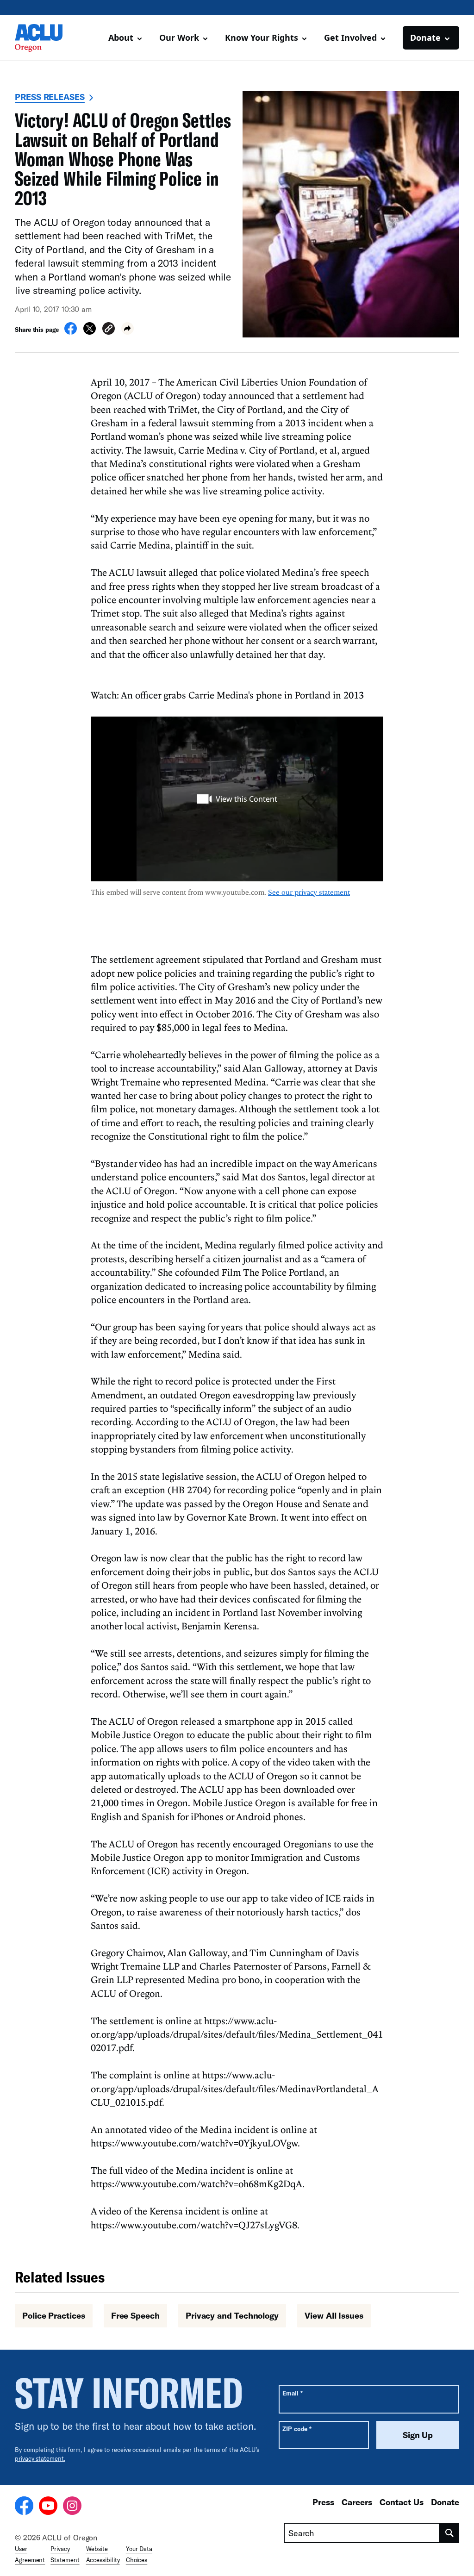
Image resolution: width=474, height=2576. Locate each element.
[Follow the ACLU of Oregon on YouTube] (48, 2507)
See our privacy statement (309, 892)
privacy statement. (40, 2458)
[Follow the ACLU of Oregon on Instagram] (72, 2507)
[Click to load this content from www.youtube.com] (237, 799)
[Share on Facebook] (71, 332)
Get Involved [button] (350, 37)
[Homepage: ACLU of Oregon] (47, 38)
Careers (357, 2502)
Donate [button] (425, 37)
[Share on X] (90, 332)
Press (323, 2502)
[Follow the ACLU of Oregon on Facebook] (24, 2507)
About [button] (121, 37)
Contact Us (402, 2502)
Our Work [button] (179, 37)
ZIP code (297, 2429)
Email (292, 2393)
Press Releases (50, 97)
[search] (449, 2533)
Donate (445, 2502)
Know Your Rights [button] (262, 37)
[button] (109, 330)
